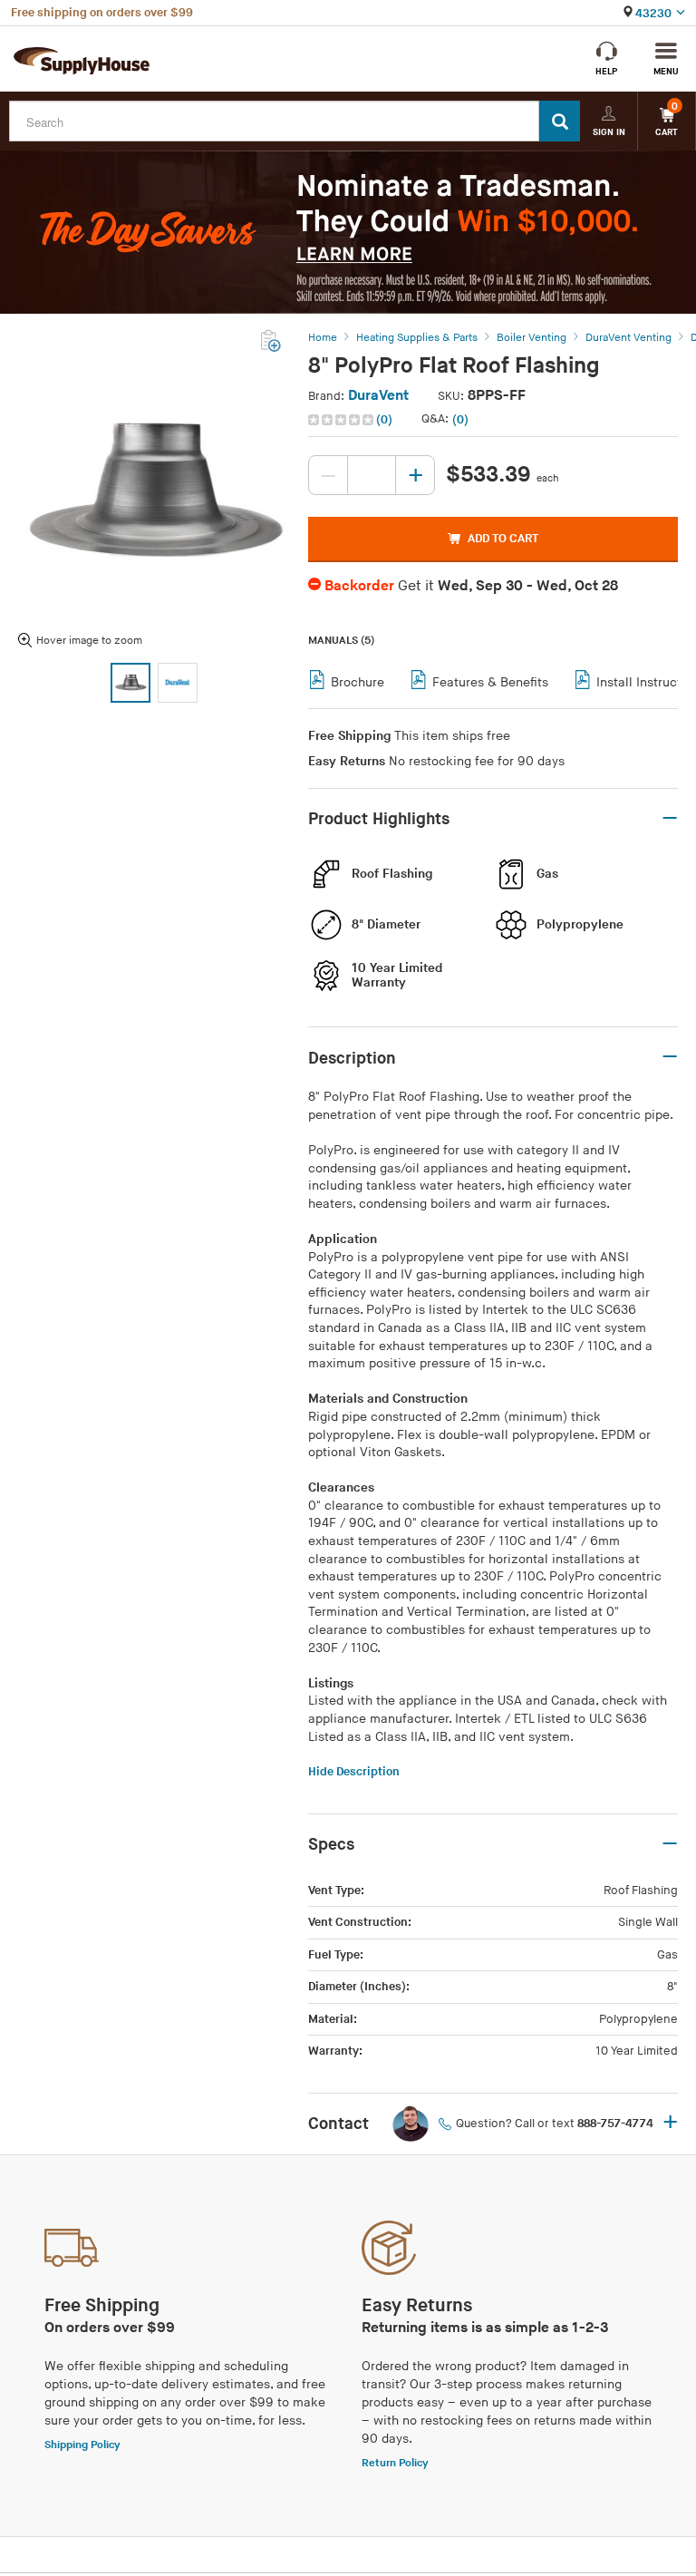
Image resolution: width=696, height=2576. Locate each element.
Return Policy (395, 2463)
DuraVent (378, 396)
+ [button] (670, 2124)
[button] (352, 420)
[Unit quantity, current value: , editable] (372, 475)
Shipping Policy (82, 2445)
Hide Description (354, 1772)
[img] (342, 420)
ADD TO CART (503, 539)
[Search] (560, 121)
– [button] (670, 819)
